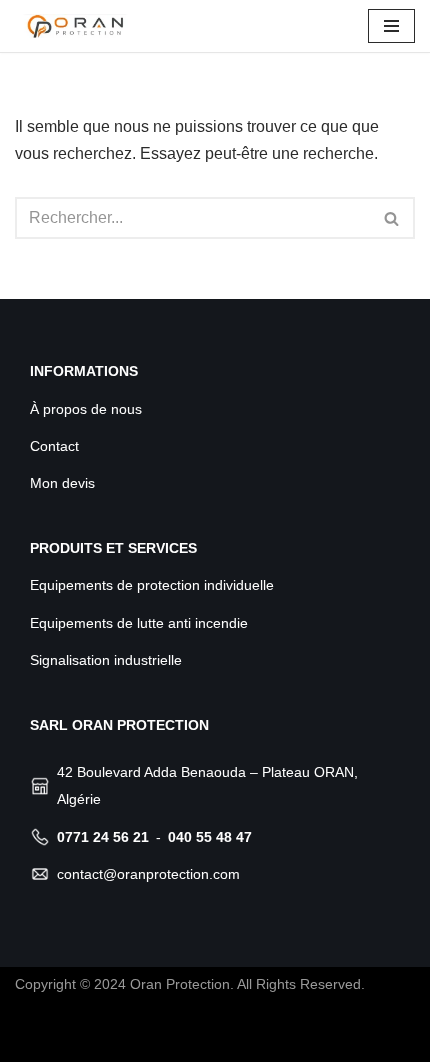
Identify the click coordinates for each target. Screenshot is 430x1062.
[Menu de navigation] (391, 26)
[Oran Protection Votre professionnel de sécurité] (75, 26)
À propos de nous (86, 409)
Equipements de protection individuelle (152, 585)
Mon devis (62, 483)
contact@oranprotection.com (148, 874)
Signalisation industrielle (106, 660)
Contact (54, 446)
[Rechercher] (392, 218)
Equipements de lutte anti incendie (139, 623)
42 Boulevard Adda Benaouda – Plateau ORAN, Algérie (207, 785)
